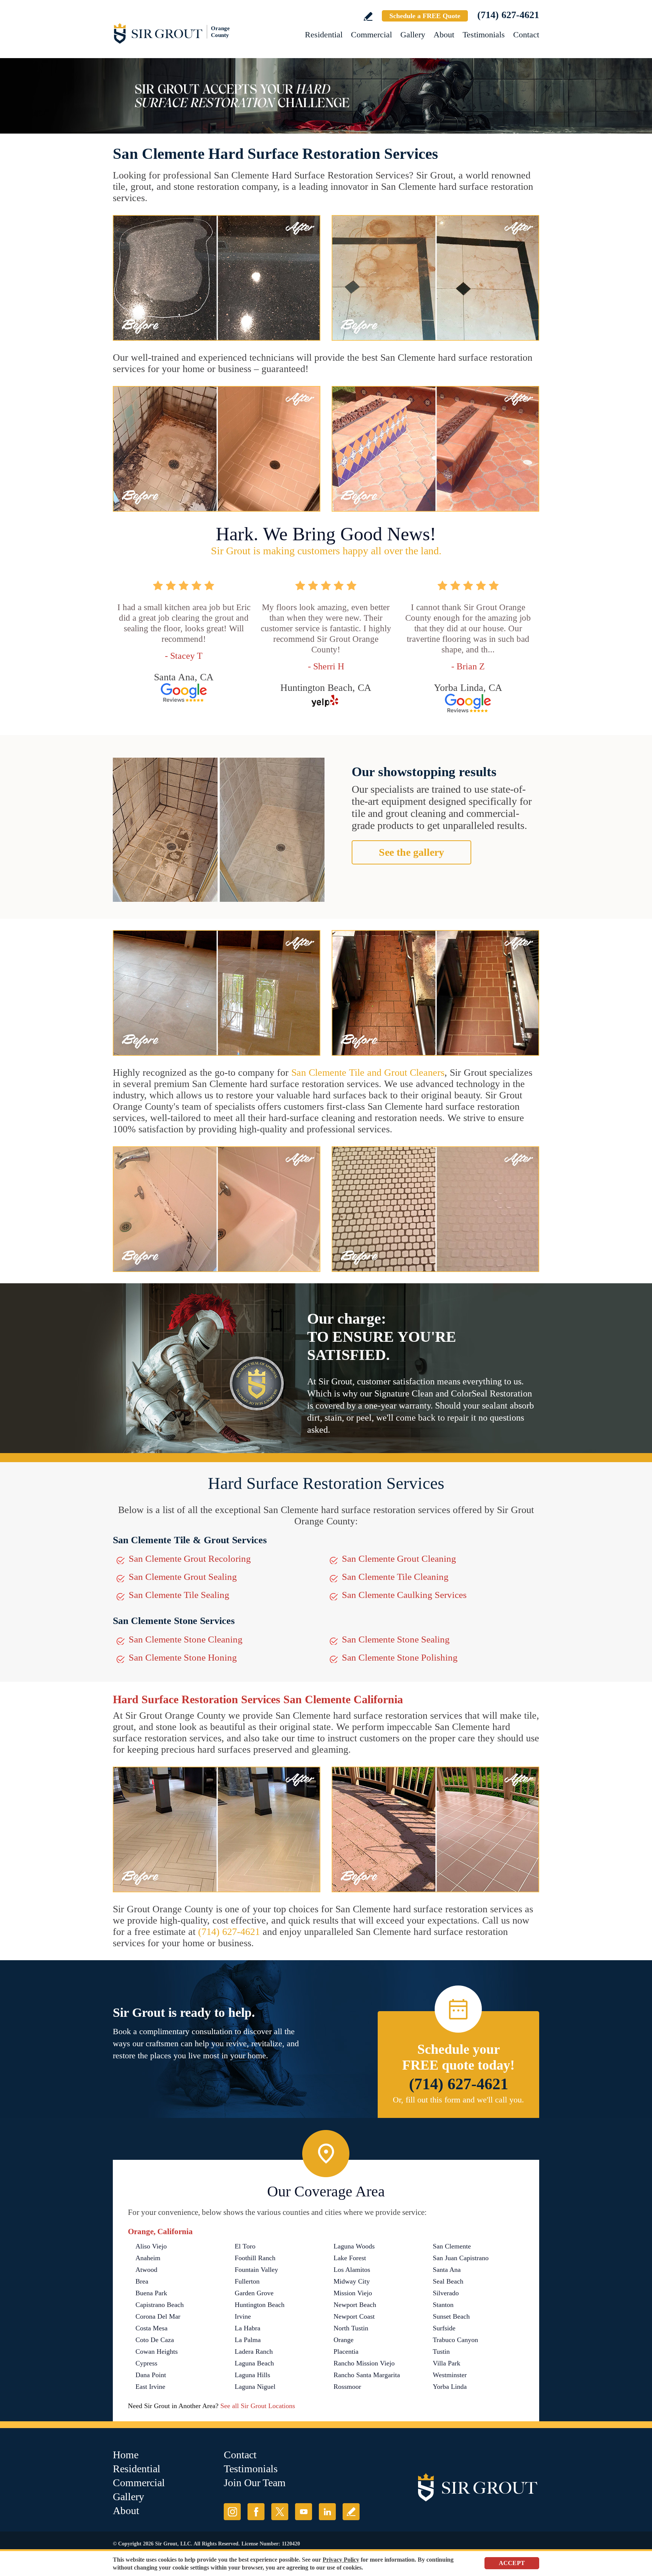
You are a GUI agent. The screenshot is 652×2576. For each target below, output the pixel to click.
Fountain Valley (256, 2270)
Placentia (346, 2351)
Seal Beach (448, 2281)
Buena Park (151, 2293)
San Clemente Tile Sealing (179, 1595)
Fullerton (247, 2281)
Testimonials (484, 35)
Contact (526, 35)
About (444, 35)
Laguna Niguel (255, 2387)
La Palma (248, 2340)
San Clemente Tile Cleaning (395, 1577)
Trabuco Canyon (455, 2340)
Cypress (146, 2363)
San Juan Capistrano (461, 2258)
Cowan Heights (157, 2351)
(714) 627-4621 (508, 15)
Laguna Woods (354, 2246)
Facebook (256, 2512)
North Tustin (351, 2328)
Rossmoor (347, 2387)
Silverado (446, 2293)
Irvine (243, 2316)
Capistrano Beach (160, 2305)
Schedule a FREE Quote (425, 16)
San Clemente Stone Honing (183, 1657)
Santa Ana (447, 2270)
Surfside (444, 2328)
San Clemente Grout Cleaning (399, 1559)
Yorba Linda (450, 2387)
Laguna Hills (252, 2375)
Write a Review (368, 16)
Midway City (352, 2281)
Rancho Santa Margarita (367, 2375)
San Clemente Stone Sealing (396, 1639)
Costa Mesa (151, 2328)
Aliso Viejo (151, 2246)
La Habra (248, 2328)
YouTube (304, 2512)
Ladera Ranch (254, 2351)
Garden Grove (254, 2293)
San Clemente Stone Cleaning (186, 1639)
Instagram (232, 2512)
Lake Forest (350, 2258)
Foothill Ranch (255, 2258)
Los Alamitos (352, 2270)
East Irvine (150, 2387)
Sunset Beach (451, 2316)
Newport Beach (355, 2305)
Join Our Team (255, 2483)
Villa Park (447, 2363)
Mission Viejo (353, 2293)
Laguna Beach (254, 2363)
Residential (324, 35)
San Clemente (452, 2246)
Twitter (280, 2512)
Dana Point (151, 2375)
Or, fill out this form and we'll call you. (458, 2100)
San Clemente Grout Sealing (183, 1577)
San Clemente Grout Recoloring (190, 1559)
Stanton (443, 2305)
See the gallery (411, 852)
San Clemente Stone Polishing (400, 1657)
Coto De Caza (155, 2340)
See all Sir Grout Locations (258, 2406)
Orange (344, 2340)
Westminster (450, 2375)
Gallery (413, 35)
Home (126, 2455)
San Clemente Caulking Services (404, 1595)
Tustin (441, 2351)
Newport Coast (354, 2316)
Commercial (371, 35)
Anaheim (148, 2258)
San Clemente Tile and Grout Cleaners (368, 1073)
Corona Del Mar (158, 2316)
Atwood (146, 2270)
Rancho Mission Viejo (364, 2363)
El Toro (245, 2246)
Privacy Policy (341, 2560)
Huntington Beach (260, 2305)
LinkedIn (327, 2512)
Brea (142, 2281)
